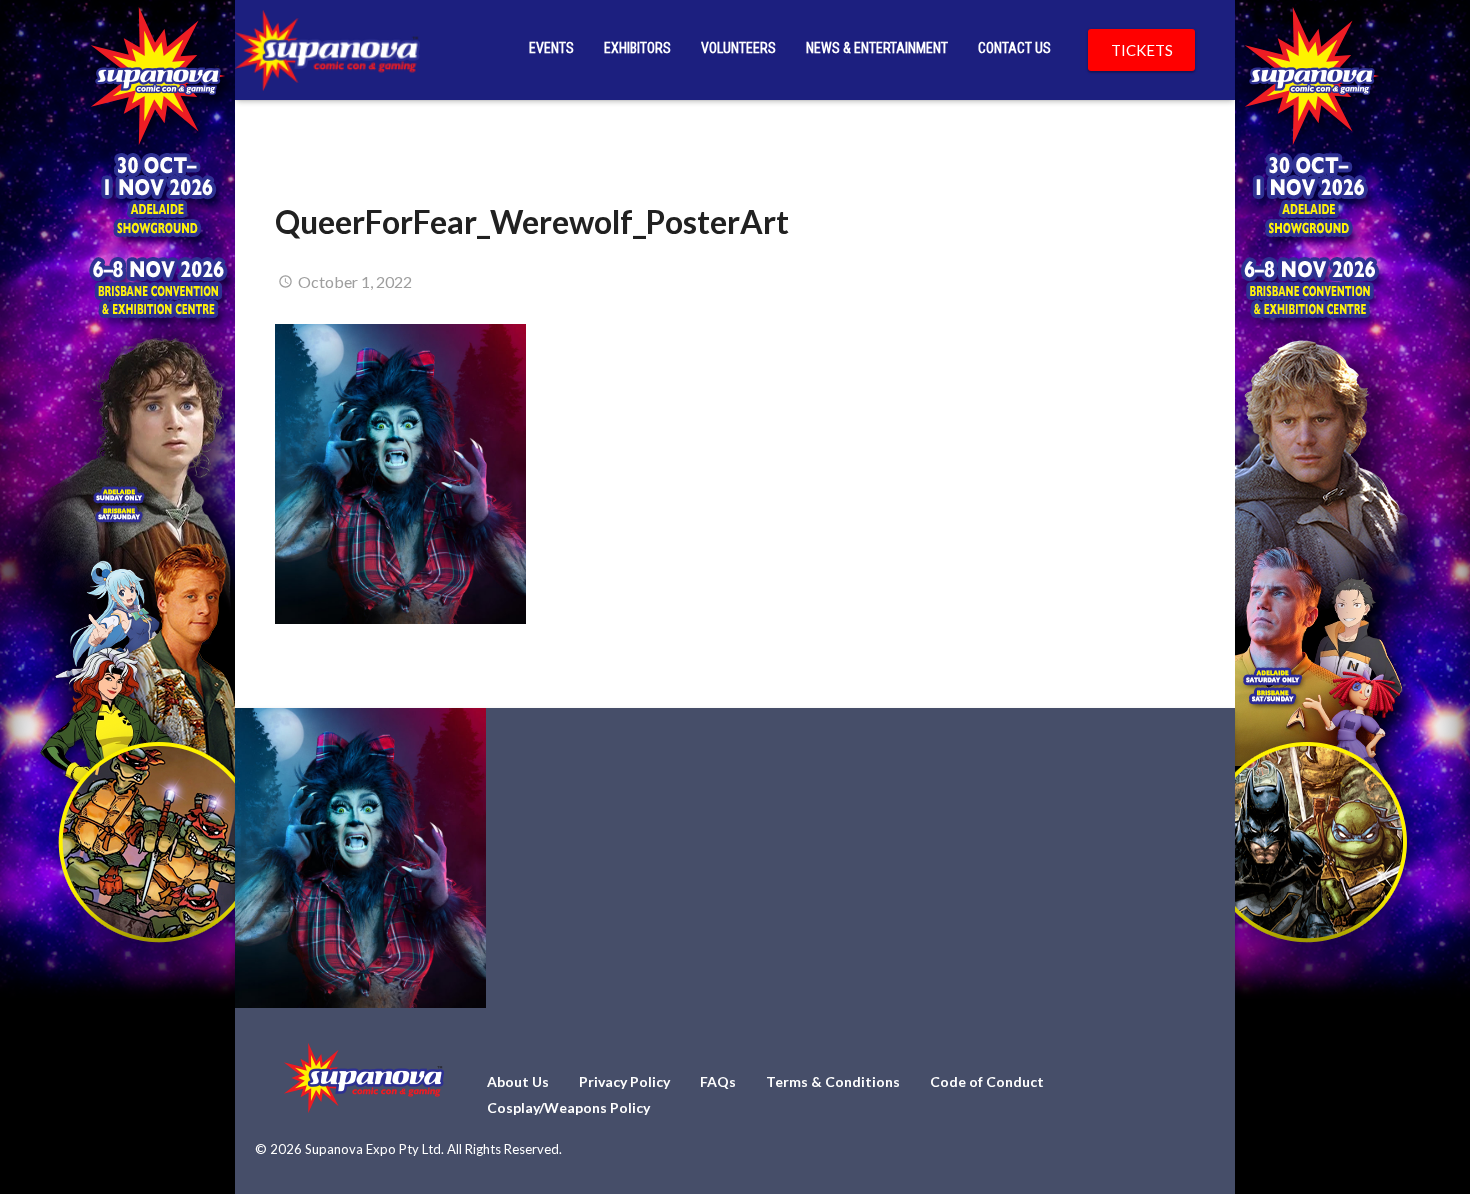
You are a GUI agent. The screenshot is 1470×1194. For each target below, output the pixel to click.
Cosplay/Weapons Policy (568, 1107)
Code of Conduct (987, 1081)
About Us (518, 1081)
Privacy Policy (624, 1081)
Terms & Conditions (833, 1081)
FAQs (718, 1081)
